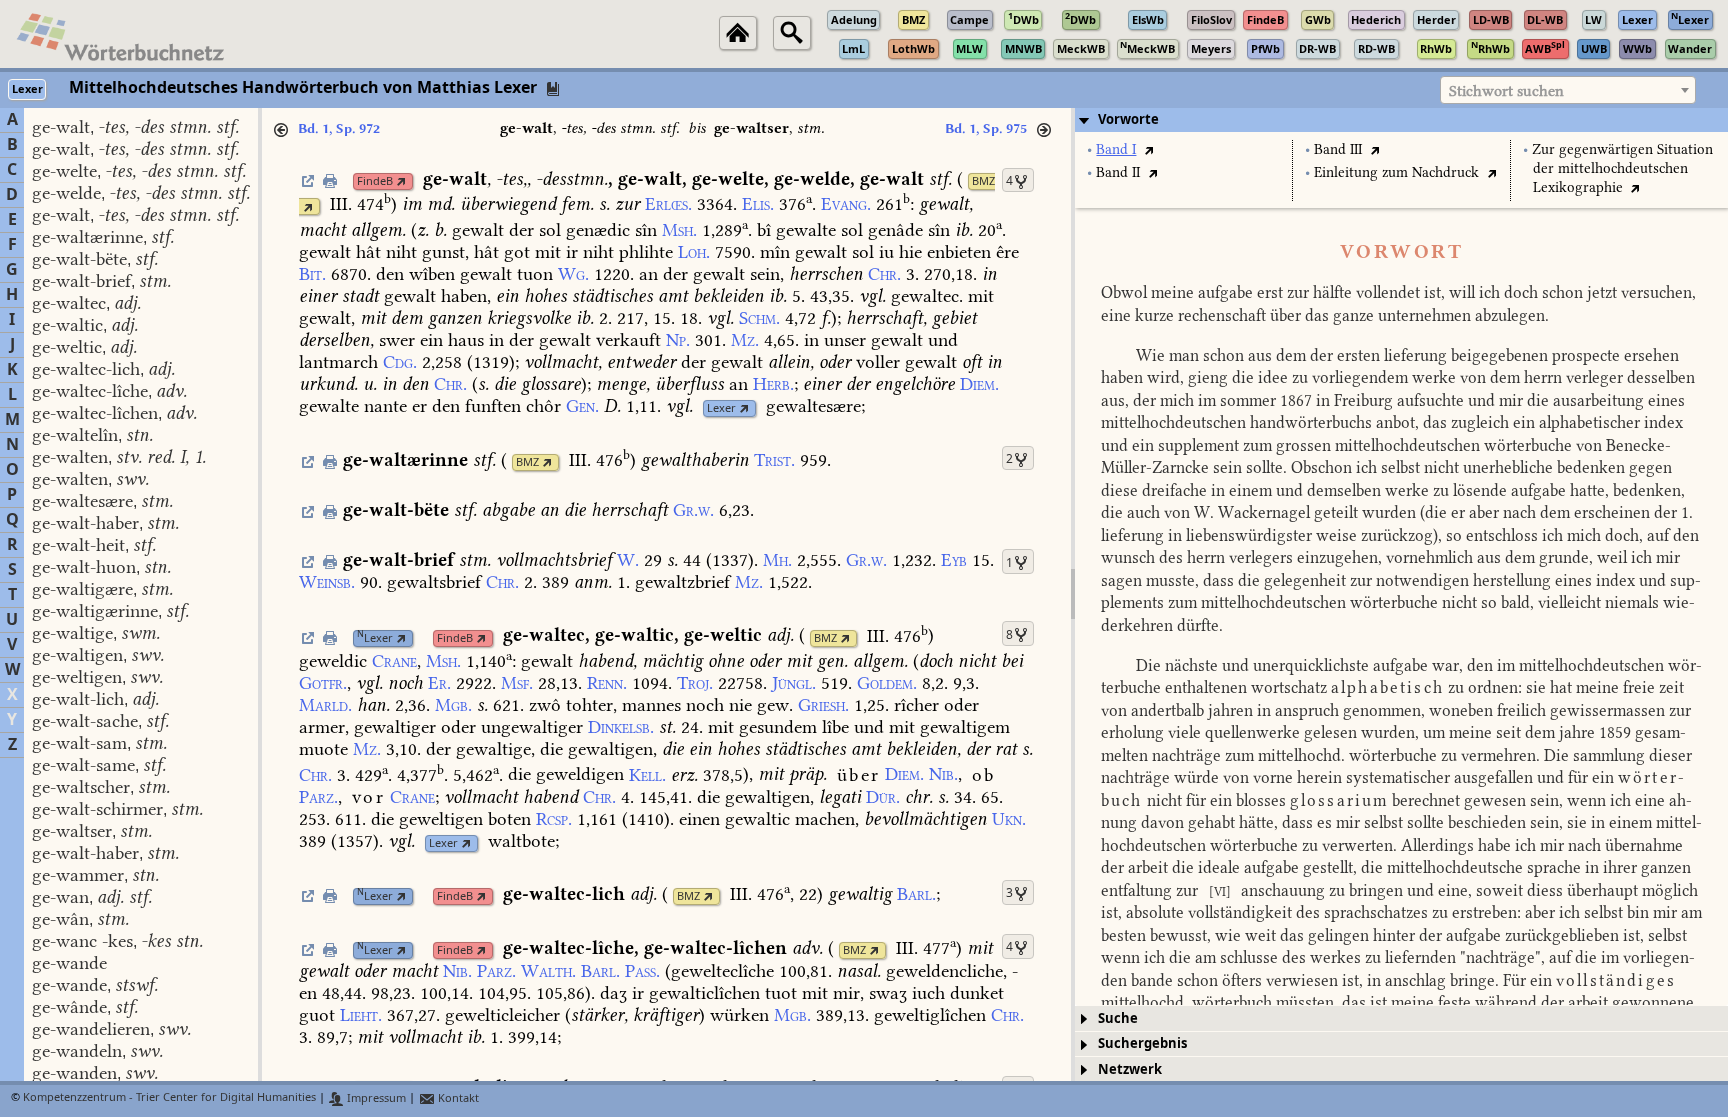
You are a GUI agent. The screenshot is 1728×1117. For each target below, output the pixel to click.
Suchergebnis (1142, 1043)
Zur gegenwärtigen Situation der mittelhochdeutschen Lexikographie (1622, 168)
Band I (1116, 149)
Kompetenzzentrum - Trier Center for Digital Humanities (169, 1098)
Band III (1338, 149)
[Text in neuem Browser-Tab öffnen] (1148, 149)
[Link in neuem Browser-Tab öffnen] (401, 181)
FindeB (375, 181)
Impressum (375, 1098)
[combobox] (1568, 90)
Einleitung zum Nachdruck (1396, 172)
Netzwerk (1130, 1069)
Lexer (721, 408)
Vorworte (1128, 119)
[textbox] (1568, 91)
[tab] (1401, 120)
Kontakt (457, 1098)
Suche (1118, 1018)
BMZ (983, 181)
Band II (1118, 172)
